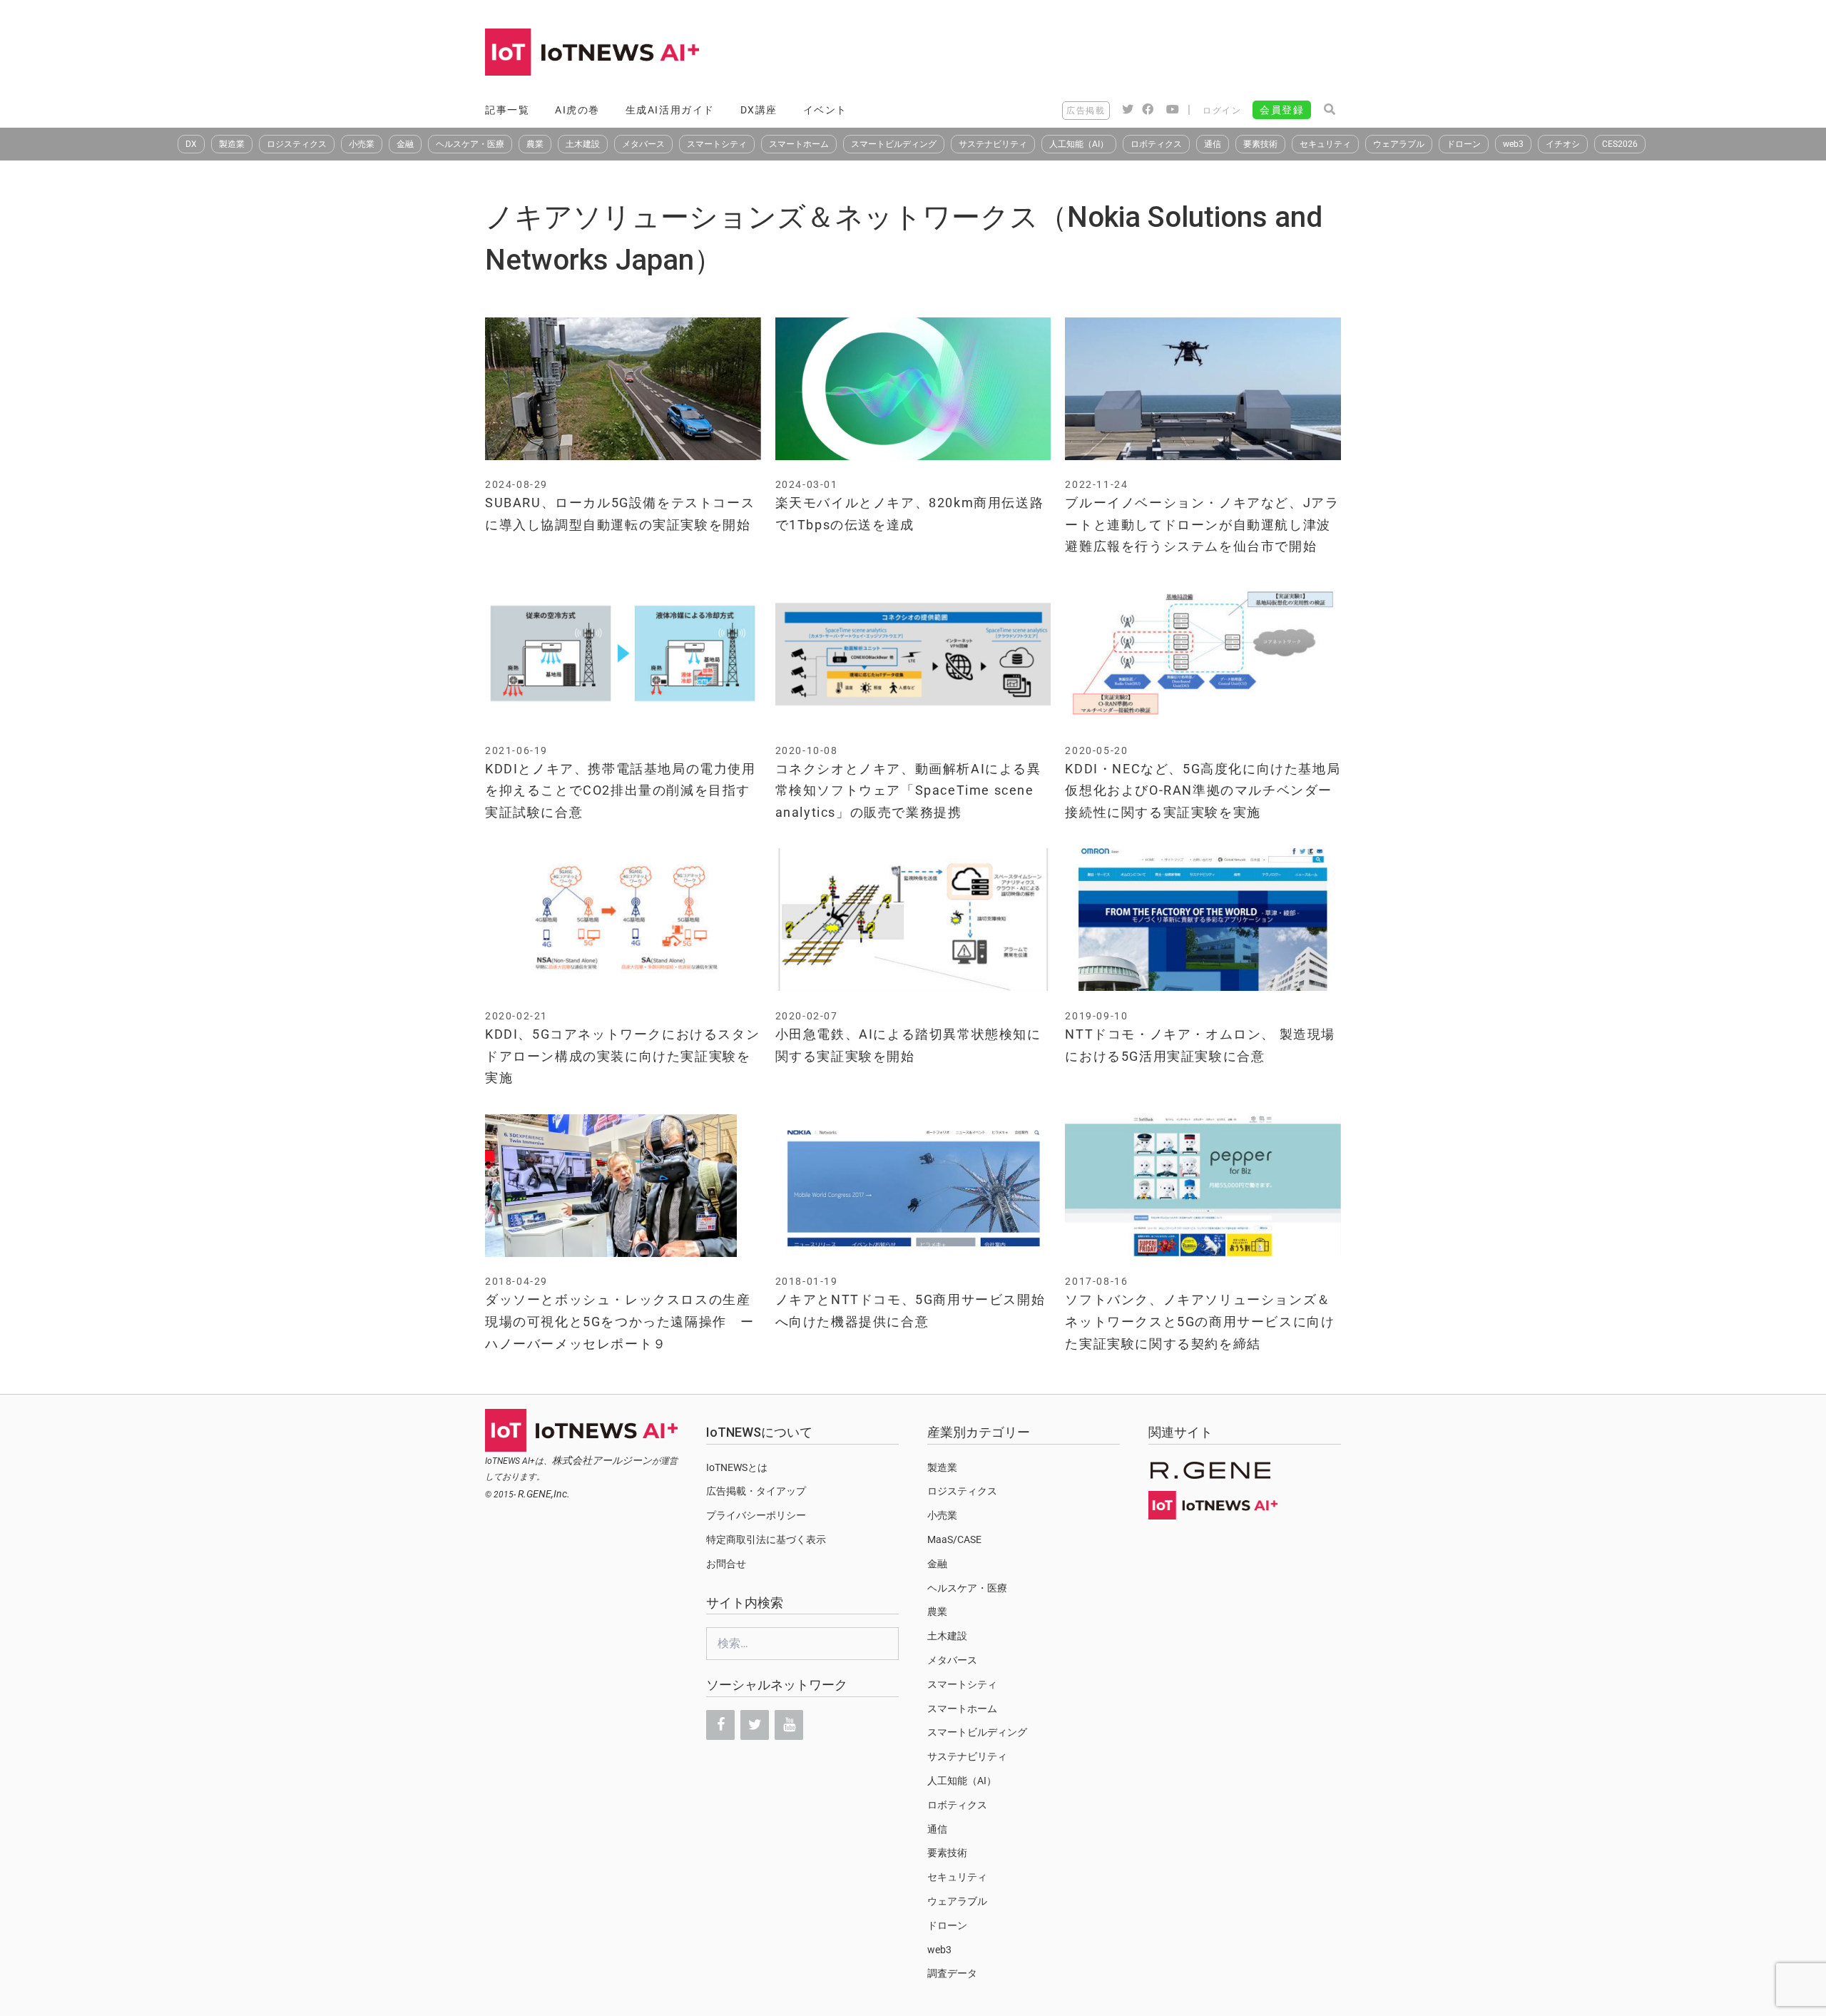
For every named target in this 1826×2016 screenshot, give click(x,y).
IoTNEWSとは (737, 1467)
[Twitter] (755, 1725)
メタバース (643, 144)
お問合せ (726, 1564)
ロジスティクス (297, 144)
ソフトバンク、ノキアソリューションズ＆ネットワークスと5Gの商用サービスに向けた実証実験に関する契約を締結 (1200, 1321)
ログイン (1222, 111)
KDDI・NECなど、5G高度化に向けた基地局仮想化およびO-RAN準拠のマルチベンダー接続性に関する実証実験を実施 (1203, 790)
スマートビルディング (894, 144)
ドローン (1464, 144)
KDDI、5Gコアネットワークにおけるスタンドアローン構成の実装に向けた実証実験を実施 (622, 1056)
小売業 (362, 144)
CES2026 (1620, 144)
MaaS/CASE (954, 1539)
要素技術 (1260, 144)
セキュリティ (1325, 144)
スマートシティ (717, 144)
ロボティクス (1156, 144)
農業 (535, 144)
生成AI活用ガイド (670, 110)
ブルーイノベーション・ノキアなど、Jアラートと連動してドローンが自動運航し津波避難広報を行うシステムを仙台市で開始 (1202, 524)
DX (191, 144)
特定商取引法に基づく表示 (766, 1539)
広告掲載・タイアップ (756, 1491)
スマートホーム (799, 144)
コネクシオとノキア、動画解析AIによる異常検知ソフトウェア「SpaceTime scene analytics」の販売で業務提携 (908, 790)
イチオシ (1563, 144)
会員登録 (1282, 110)
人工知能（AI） (1079, 144)
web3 (1513, 144)
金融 (405, 144)
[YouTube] (789, 1725)
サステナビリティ (993, 144)
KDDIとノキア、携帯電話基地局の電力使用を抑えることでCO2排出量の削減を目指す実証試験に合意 (621, 790)
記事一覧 (507, 110)
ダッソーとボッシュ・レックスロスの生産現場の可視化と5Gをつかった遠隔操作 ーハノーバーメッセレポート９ (620, 1321)
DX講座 (759, 110)
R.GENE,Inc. (544, 1494)
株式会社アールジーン (602, 1460)
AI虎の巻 (577, 110)
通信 (1213, 144)
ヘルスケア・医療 (470, 144)
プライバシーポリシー (756, 1515)
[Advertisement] (1081, 54)
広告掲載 (1086, 111)
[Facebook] (720, 1725)
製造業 (232, 144)
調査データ (952, 1973)
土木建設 (583, 144)
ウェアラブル (1399, 144)
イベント (825, 110)
